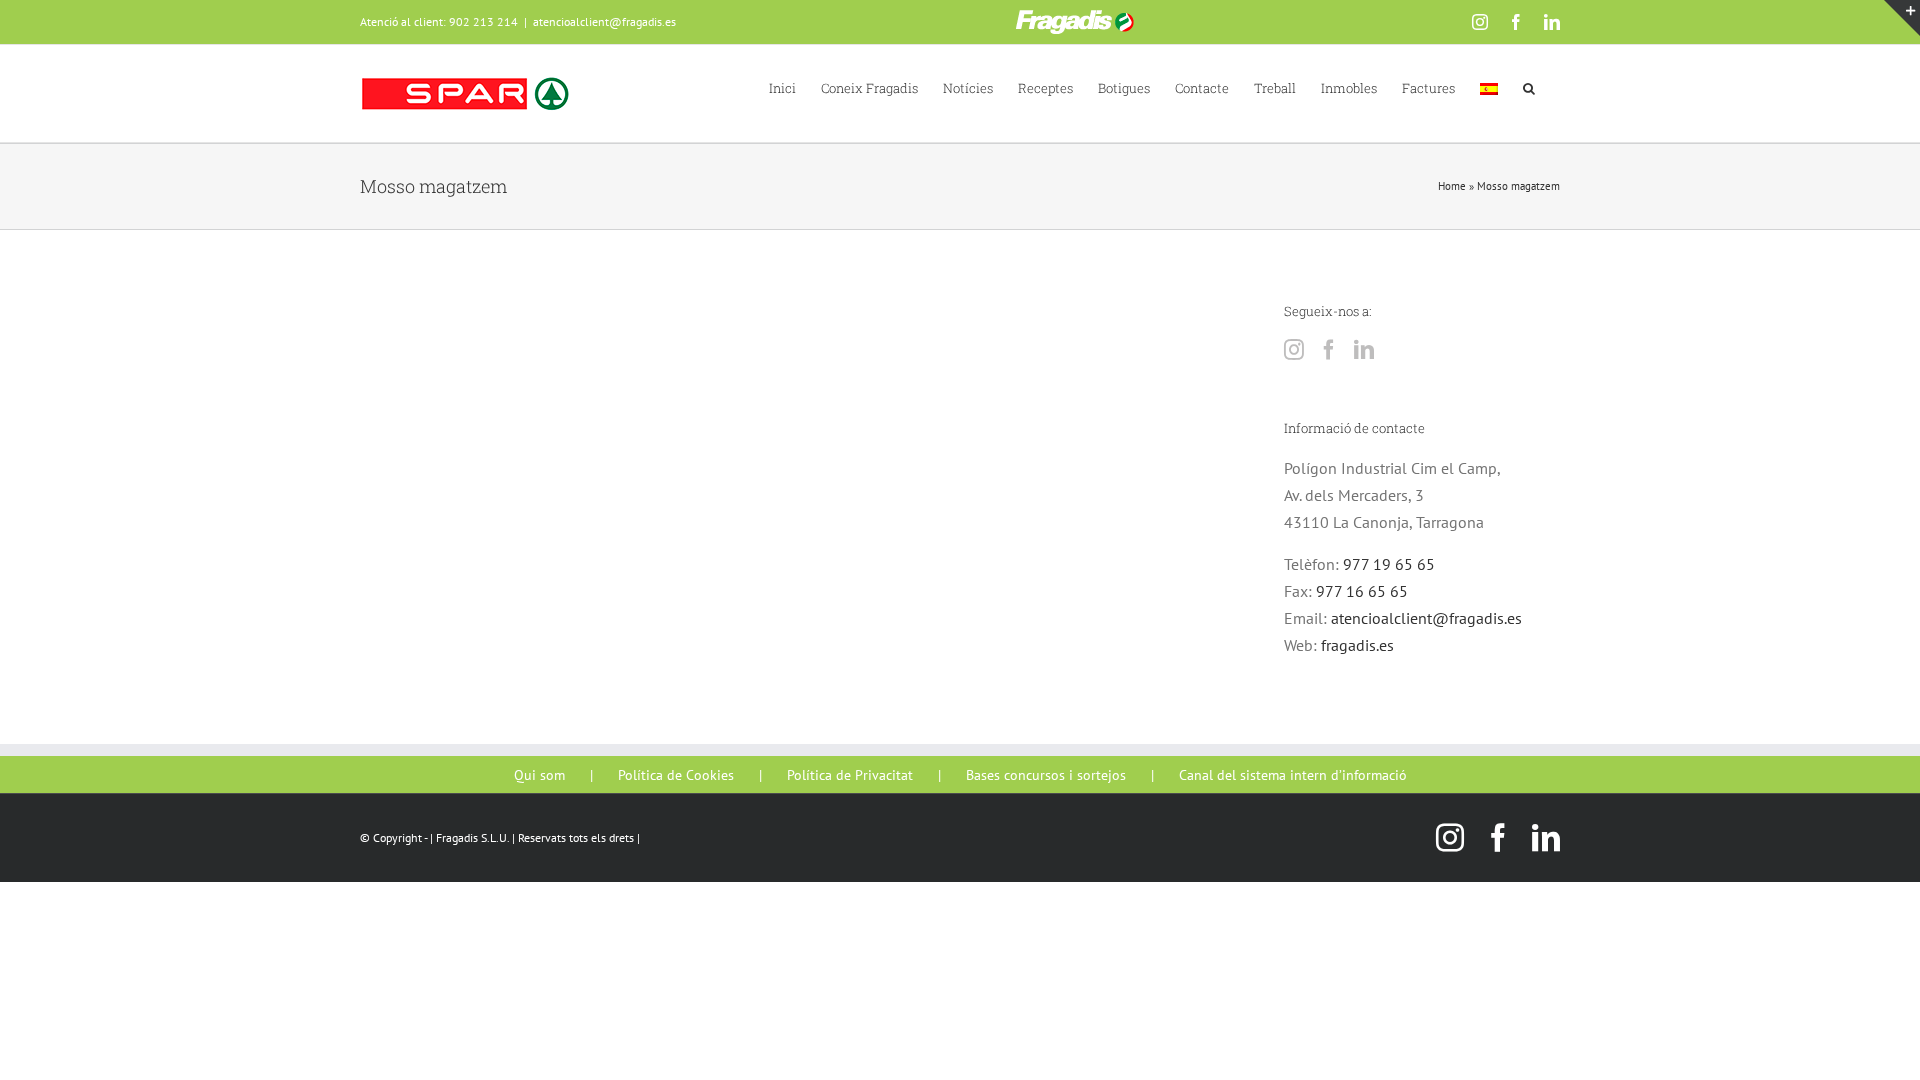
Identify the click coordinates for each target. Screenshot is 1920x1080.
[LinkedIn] (1364, 350)
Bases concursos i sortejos (1046, 775)
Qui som (539, 775)
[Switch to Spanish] (1489, 87)
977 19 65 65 (1389, 564)
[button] (1529, 87)
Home (1452, 186)
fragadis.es (1357, 645)
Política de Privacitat (850, 775)
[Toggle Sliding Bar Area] (1902, 18)
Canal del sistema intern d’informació (1293, 775)
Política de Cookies (676, 775)
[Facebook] (1329, 350)
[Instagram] (1294, 350)
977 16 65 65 (1362, 591)
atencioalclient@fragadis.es (604, 21)
